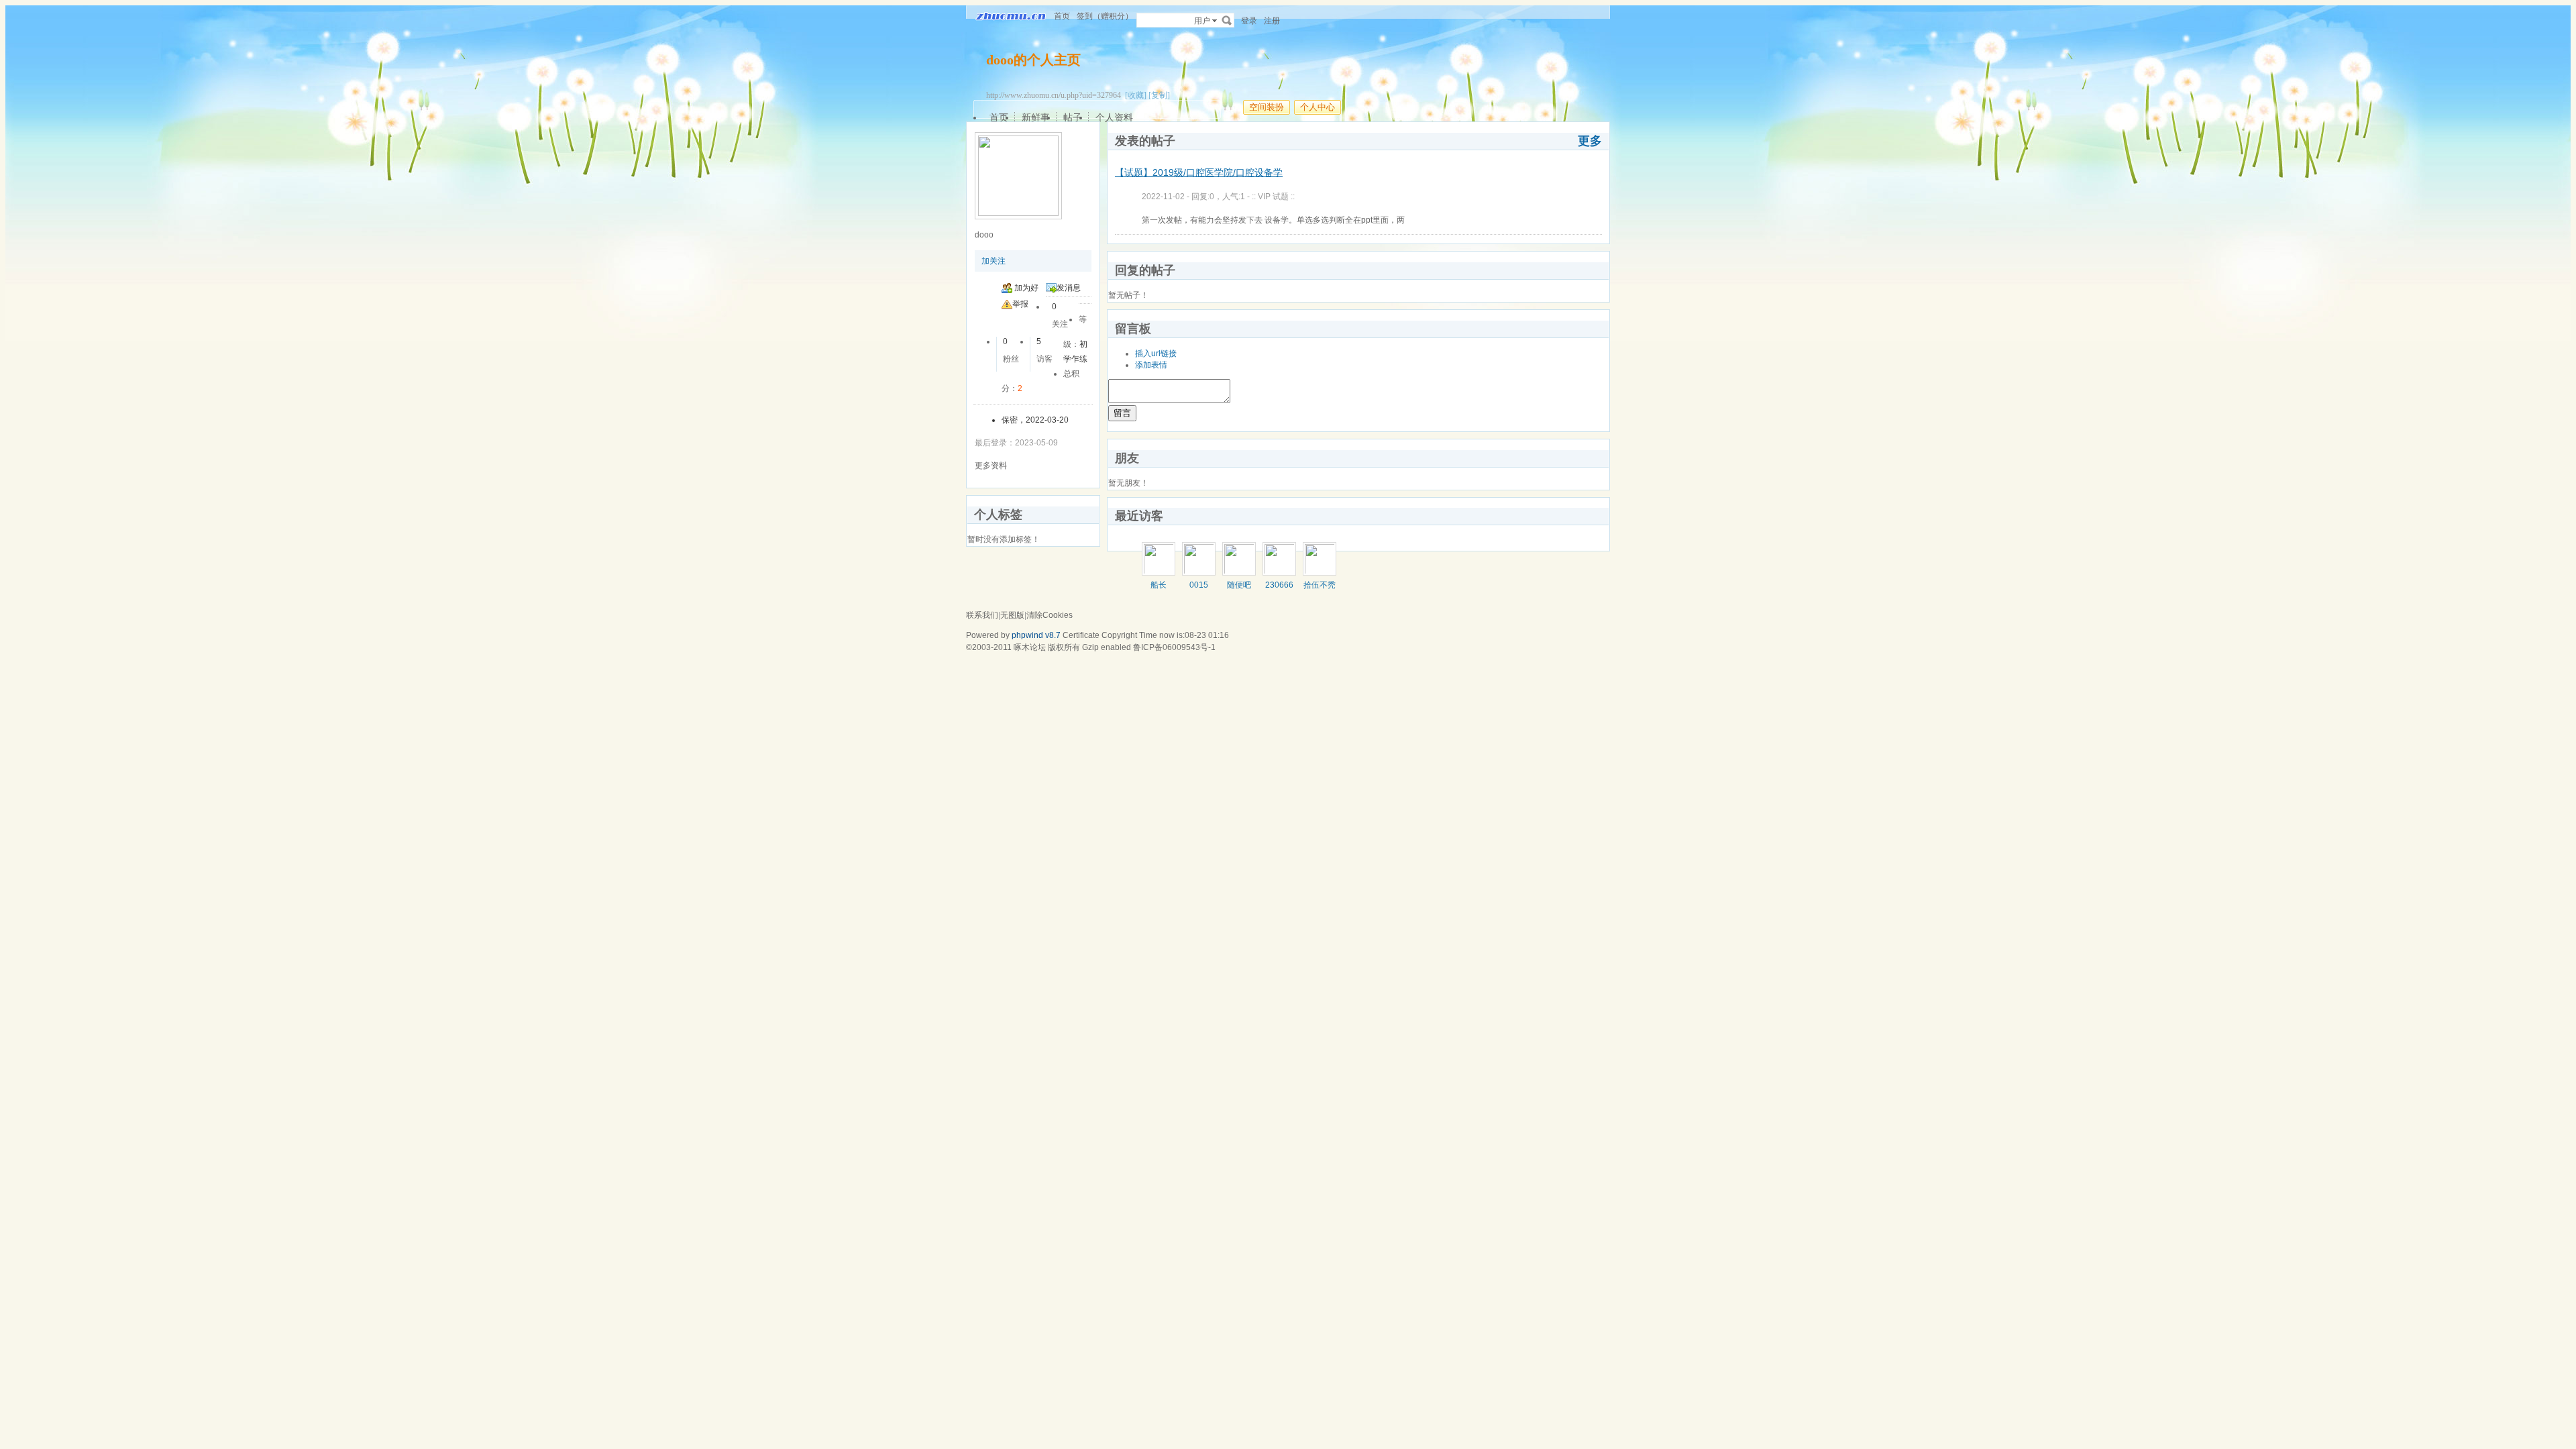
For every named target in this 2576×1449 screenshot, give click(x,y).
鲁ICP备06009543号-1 (1174, 647)
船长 (1159, 585)
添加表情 (1151, 365)
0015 (1199, 585)
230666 (1279, 585)
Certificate (1081, 635)
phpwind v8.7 (1036, 635)
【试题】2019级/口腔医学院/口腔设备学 (1199, 172)
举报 (1020, 304)
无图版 (1012, 615)
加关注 (994, 261)
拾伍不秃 (1320, 585)
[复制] (1159, 95)
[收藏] (1136, 95)
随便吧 (1239, 585)
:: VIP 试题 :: (1273, 197)
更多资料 (991, 466)
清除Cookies (1050, 615)
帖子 (1073, 117)
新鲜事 (1036, 117)
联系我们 (982, 615)
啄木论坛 (1030, 647)
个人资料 (1114, 117)
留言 (1122, 413)
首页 (1062, 16)
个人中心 (1318, 107)
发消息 (1069, 288)
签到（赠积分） (1105, 16)
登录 (1249, 21)
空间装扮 (1267, 107)
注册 (1272, 21)
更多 (1590, 141)
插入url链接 (1156, 354)
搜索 (1227, 20)
